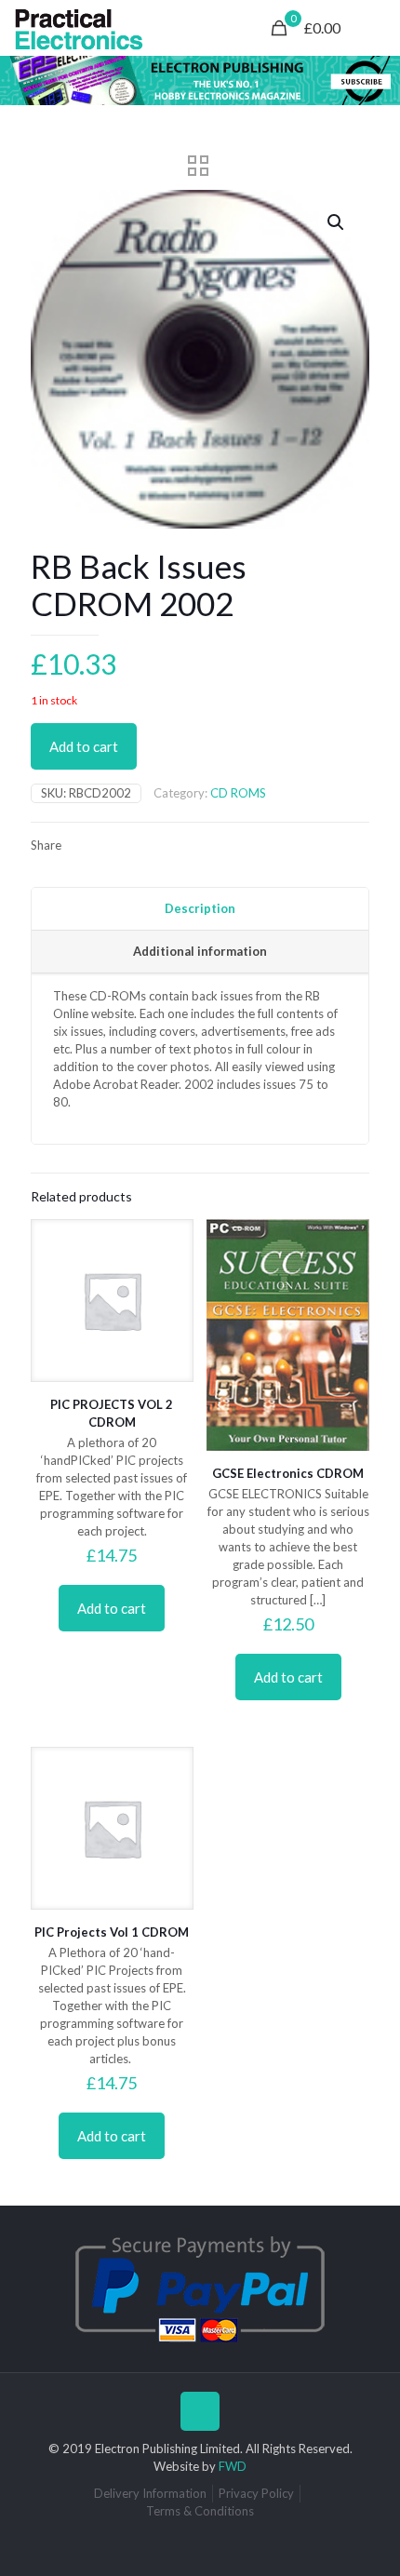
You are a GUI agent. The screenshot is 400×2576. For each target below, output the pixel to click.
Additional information (200, 951)
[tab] (200, 909)
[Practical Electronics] (79, 28)
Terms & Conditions (200, 2511)
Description (200, 908)
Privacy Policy (256, 2493)
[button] (337, 222)
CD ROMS (238, 793)
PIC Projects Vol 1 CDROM (112, 1932)
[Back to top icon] (200, 2411)
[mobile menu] (375, 28)
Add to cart (84, 746)
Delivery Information (150, 2493)
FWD (233, 2466)
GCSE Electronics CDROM (288, 1473)
